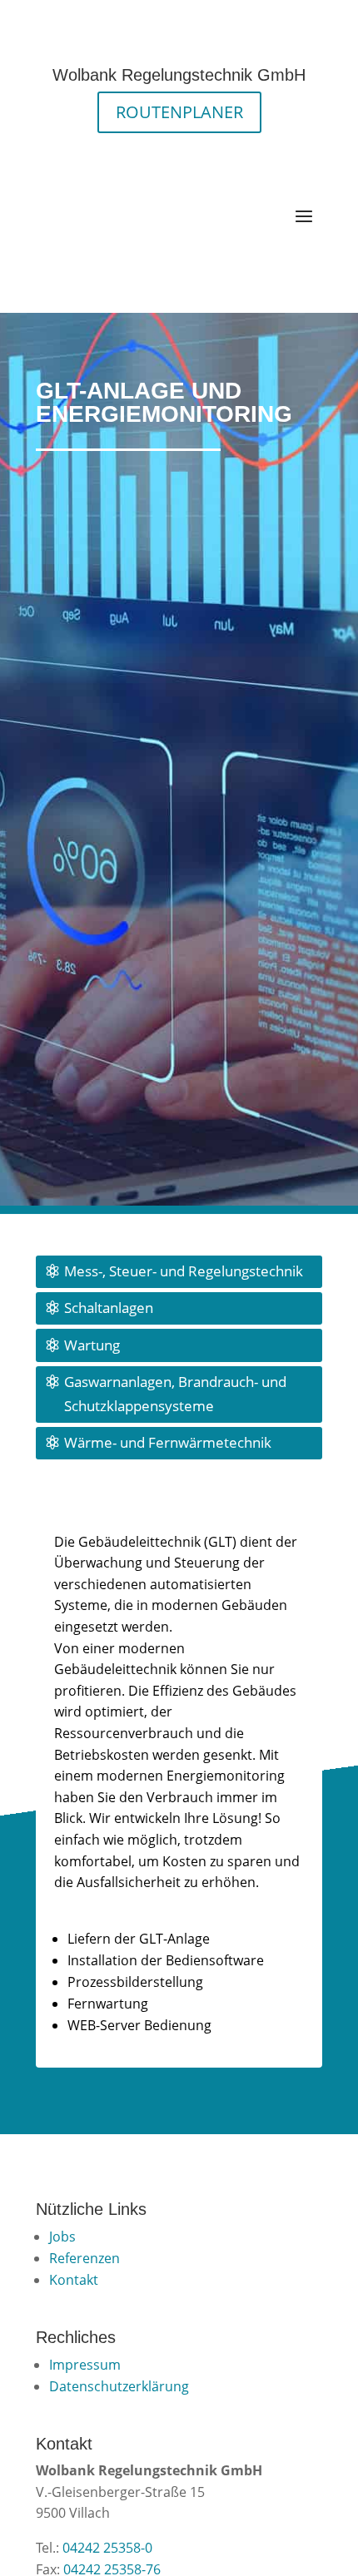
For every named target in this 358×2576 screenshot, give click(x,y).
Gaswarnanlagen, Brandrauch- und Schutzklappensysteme (175, 1394)
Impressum (85, 2365)
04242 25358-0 (107, 2548)
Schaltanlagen (109, 1308)
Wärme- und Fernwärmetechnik (168, 1442)
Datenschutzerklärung (119, 2386)
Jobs (62, 2237)
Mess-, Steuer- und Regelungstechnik (184, 1271)
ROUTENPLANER (179, 112)
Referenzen (85, 2258)
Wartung (92, 1345)
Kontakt (74, 2280)
